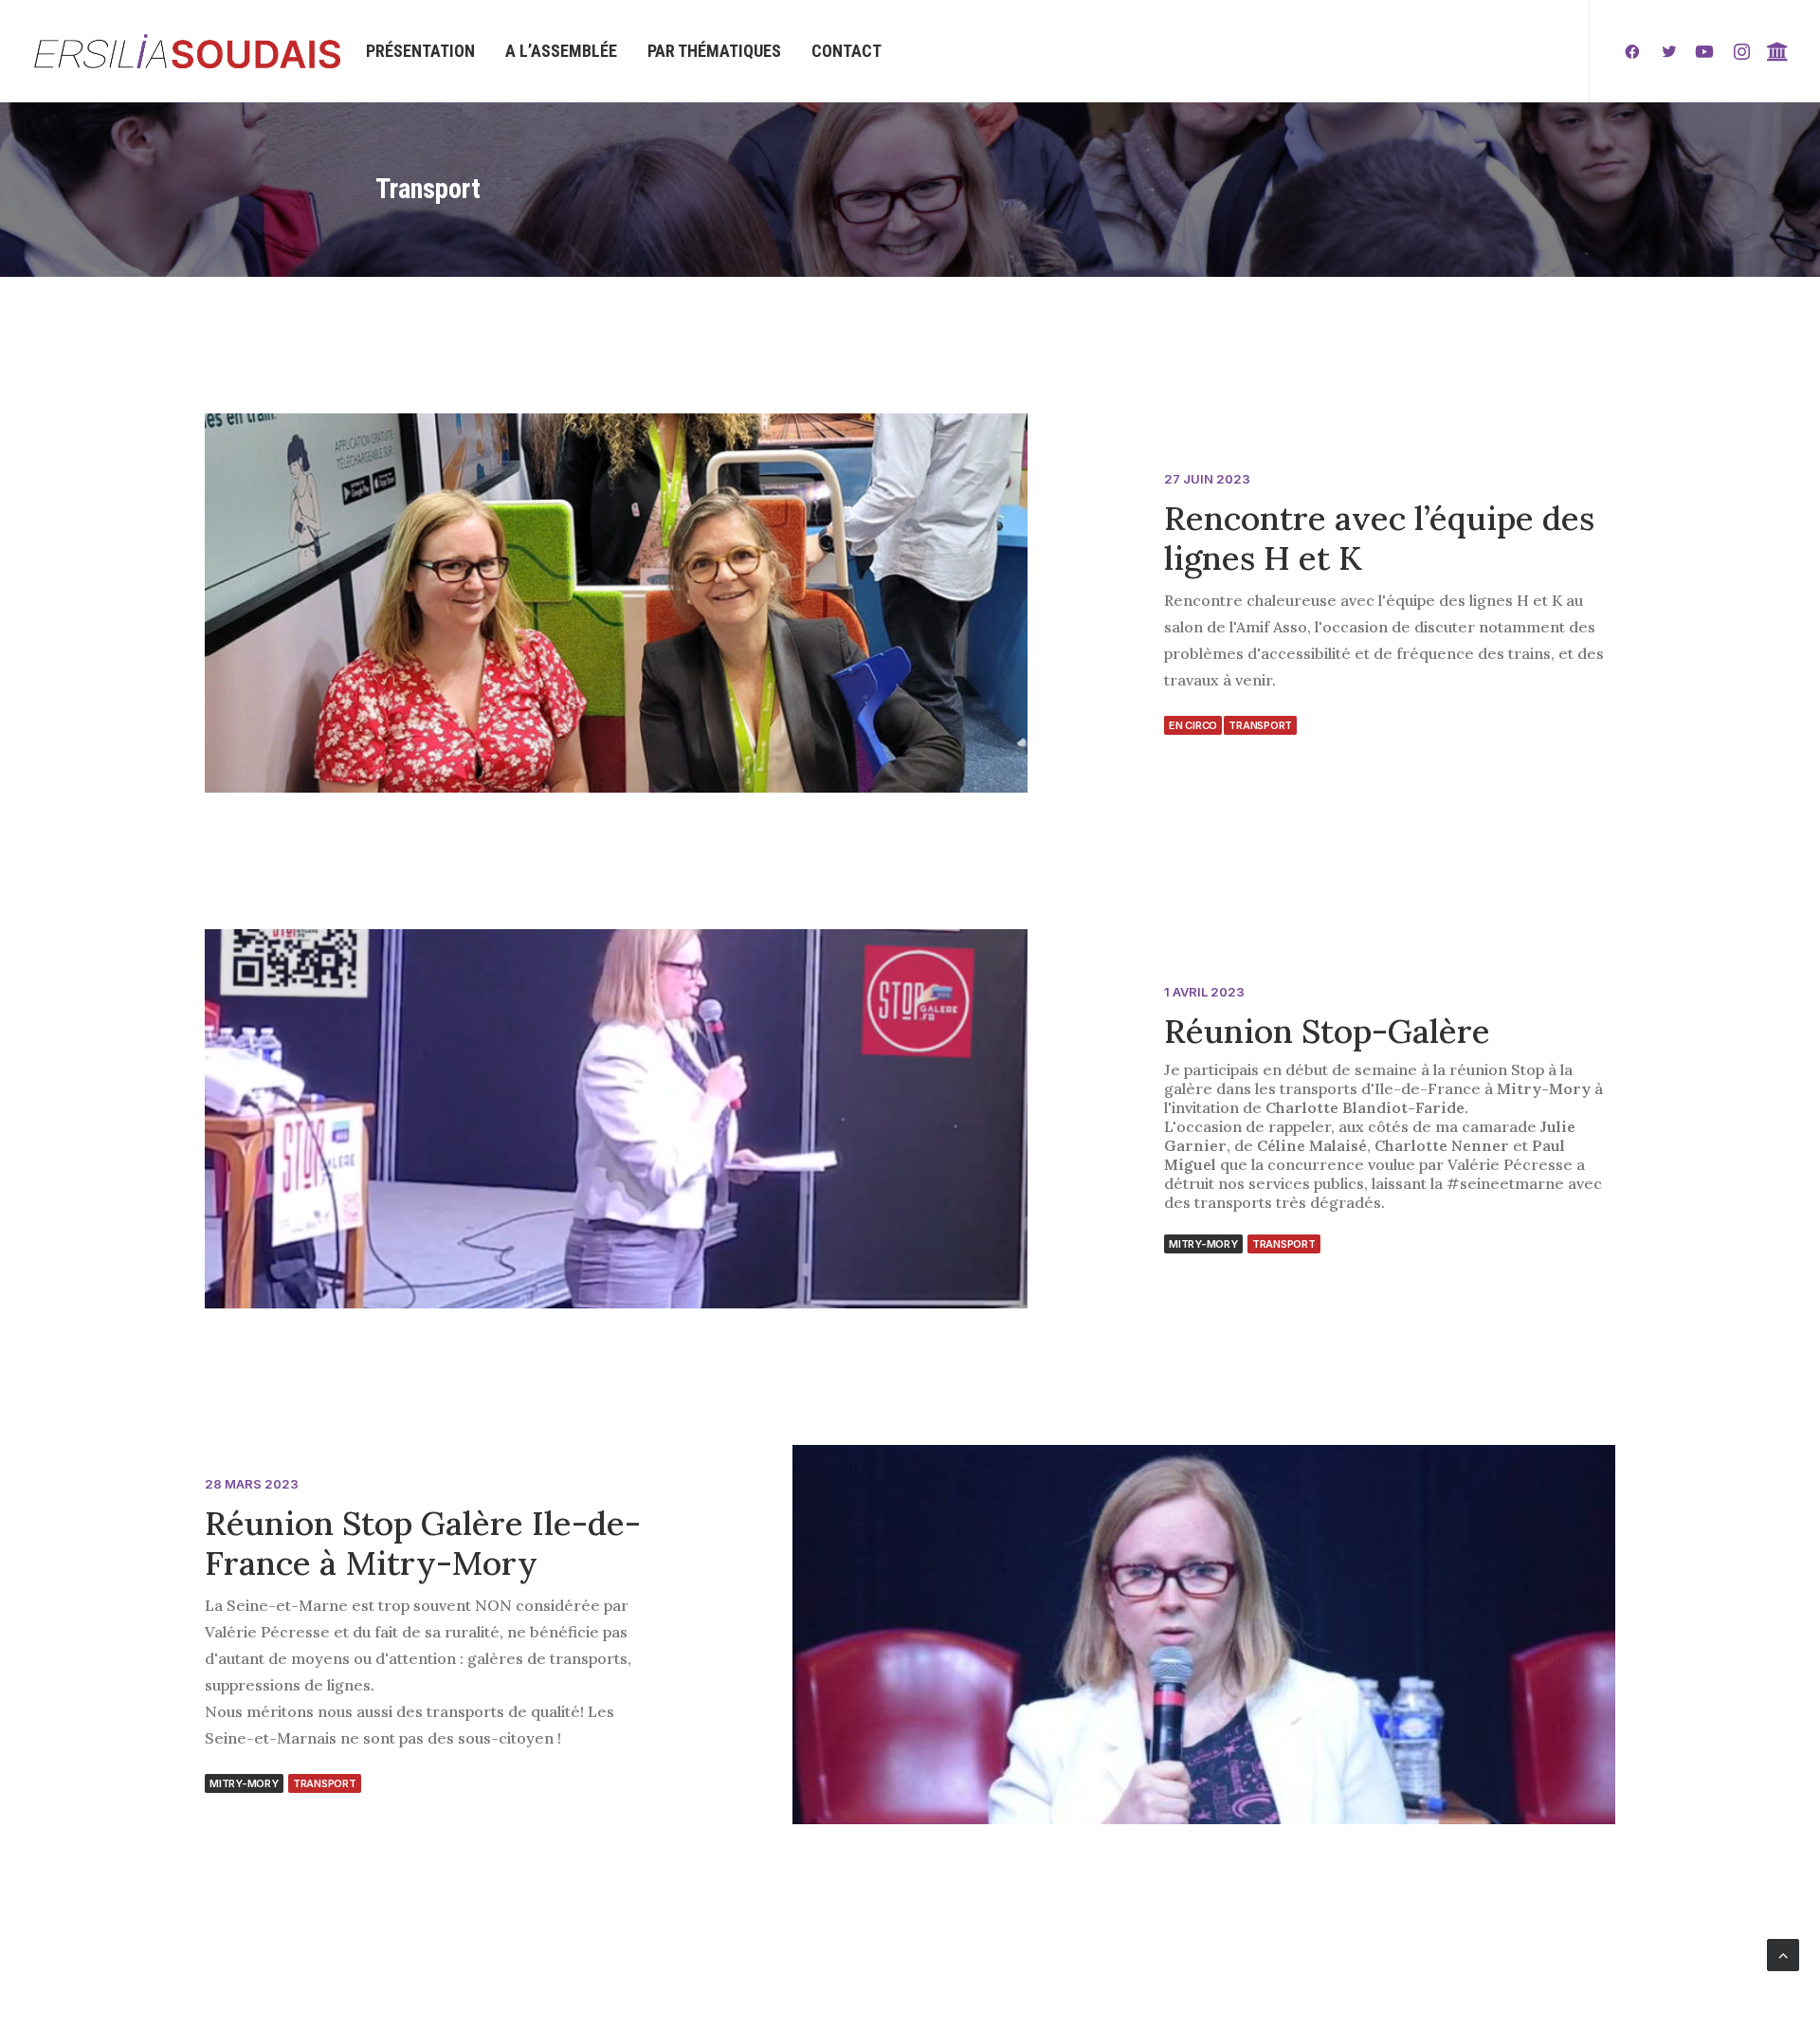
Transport (1260, 725)
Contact (846, 51)
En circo (1193, 725)
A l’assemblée (561, 51)
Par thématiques (714, 51)
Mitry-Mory (1203, 1244)
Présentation (420, 51)
